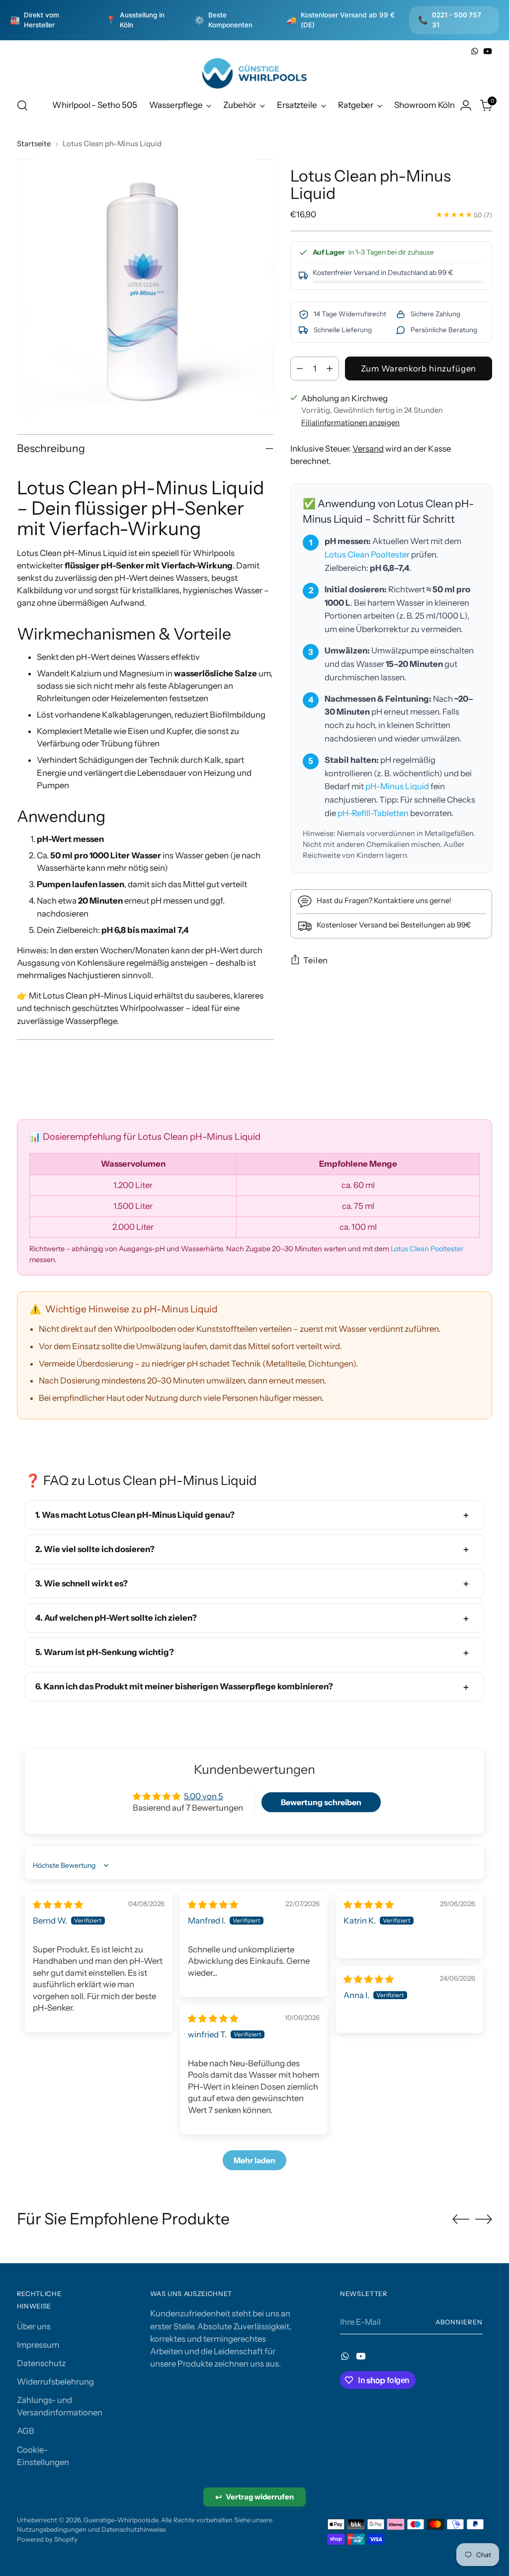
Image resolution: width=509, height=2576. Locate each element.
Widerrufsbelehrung (55, 2382)
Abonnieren (459, 2322)
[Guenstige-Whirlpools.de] (254, 73)
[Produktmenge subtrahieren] (300, 368)
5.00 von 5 (204, 1796)
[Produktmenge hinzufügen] (330, 368)
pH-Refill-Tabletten (373, 813)
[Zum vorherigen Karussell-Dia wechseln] (461, 2219)
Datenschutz (41, 2363)
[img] (58, 1905)
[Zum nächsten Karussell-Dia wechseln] (484, 2219)
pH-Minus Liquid (397, 786)
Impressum (38, 2345)
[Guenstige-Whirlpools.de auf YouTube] (488, 51)
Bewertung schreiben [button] (321, 1802)
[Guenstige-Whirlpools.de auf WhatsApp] (475, 51)
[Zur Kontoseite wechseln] (466, 105)
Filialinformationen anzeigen (350, 423)
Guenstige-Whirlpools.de (121, 2520)
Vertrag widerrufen (254, 2497)
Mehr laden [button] (254, 2160)
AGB (26, 2431)
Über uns (34, 2326)
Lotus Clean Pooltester (367, 554)
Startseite (34, 144)
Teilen (316, 960)
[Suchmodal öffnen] (22, 105)
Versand (368, 449)
